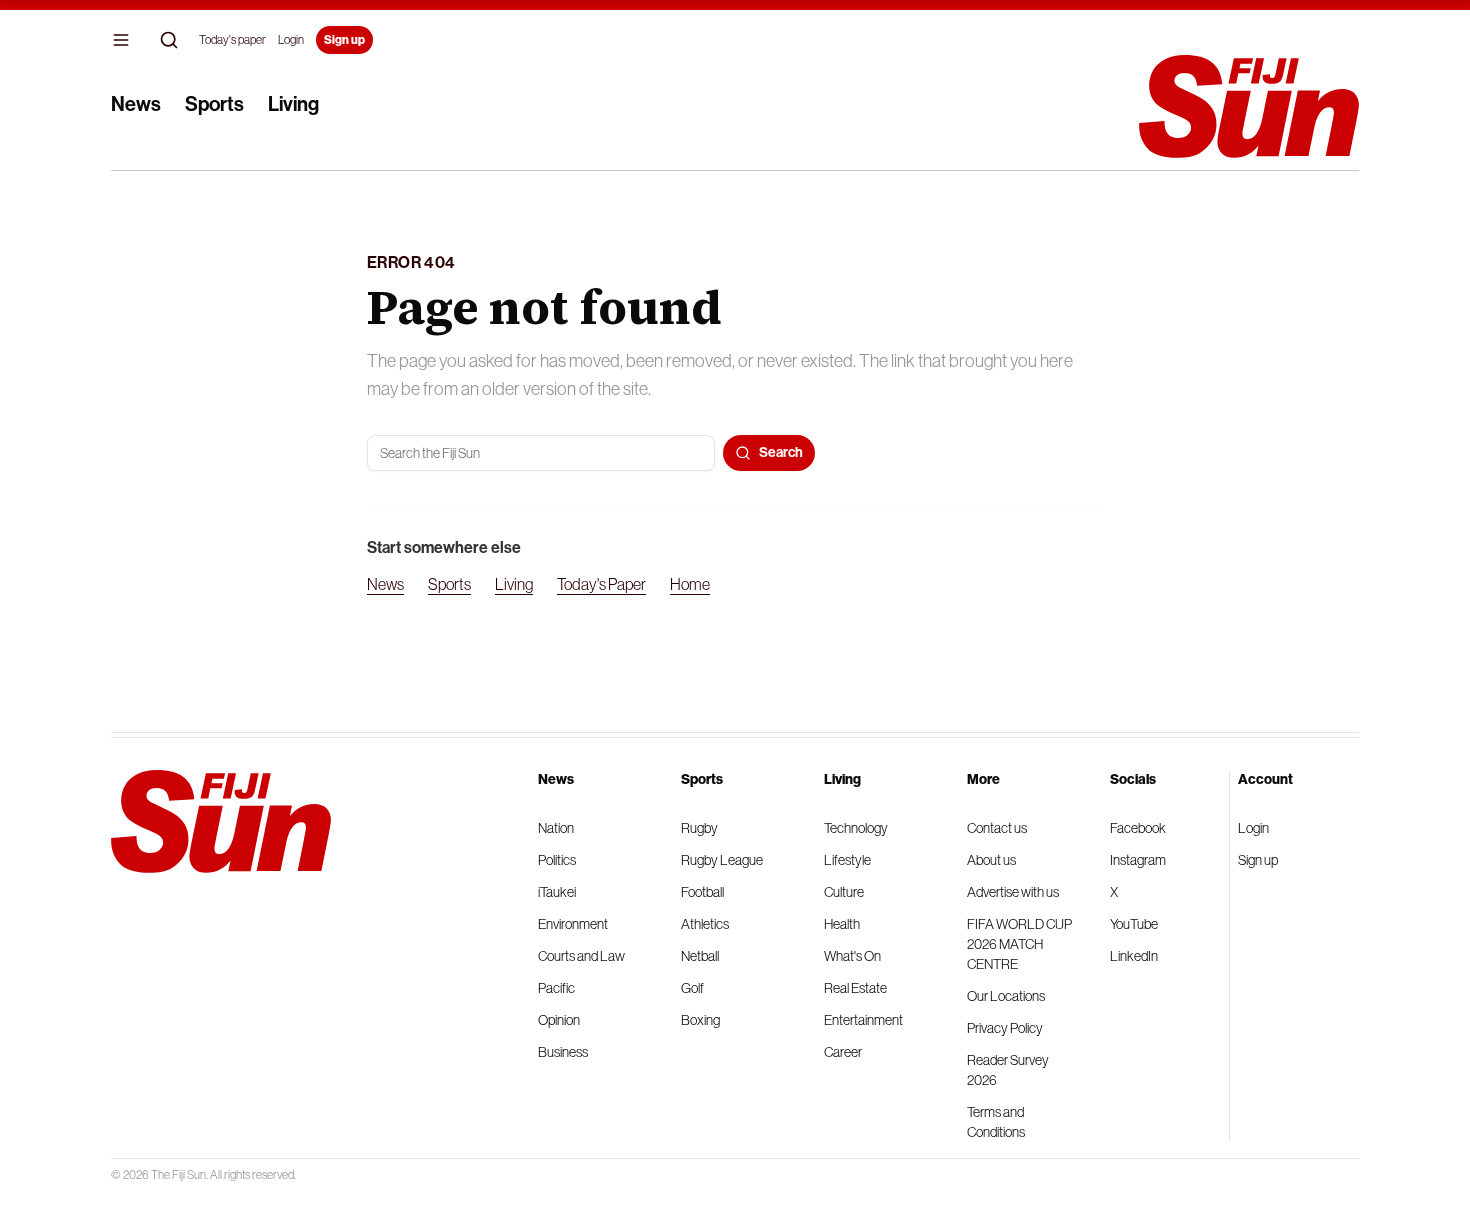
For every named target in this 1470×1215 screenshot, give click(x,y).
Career (843, 1052)
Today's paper (232, 40)
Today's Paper (601, 584)
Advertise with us (1013, 892)
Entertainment (863, 1020)
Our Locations (1006, 996)
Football (702, 892)
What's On (852, 956)
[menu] (121, 40)
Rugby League (722, 860)
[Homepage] (1249, 106)
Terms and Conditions (996, 1122)
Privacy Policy (1005, 1028)
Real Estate (855, 988)
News (136, 104)
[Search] (169, 40)
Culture (844, 892)
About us (991, 860)
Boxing (700, 1020)
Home (690, 584)
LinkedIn (1134, 956)
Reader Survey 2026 (1008, 1070)
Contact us (997, 828)
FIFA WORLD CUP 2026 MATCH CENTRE (1019, 944)
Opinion (559, 1020)
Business (563, 1052)
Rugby (699, 828)
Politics (557, 860)
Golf (692, 988)
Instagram (1138, 860)
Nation (556, 828)
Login (291, 40)
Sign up (344, 40)
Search (781, 452)
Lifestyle (847, 860)
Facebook (1138, 828)
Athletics (705, 924)
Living (293, 104)
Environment (573, 924)
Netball (700, 956)
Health (842, 924)
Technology (856, 828)
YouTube (1134, 924)
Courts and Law (581, 956)
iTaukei (557, 892)
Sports (214, 104)
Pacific (556, 988)
